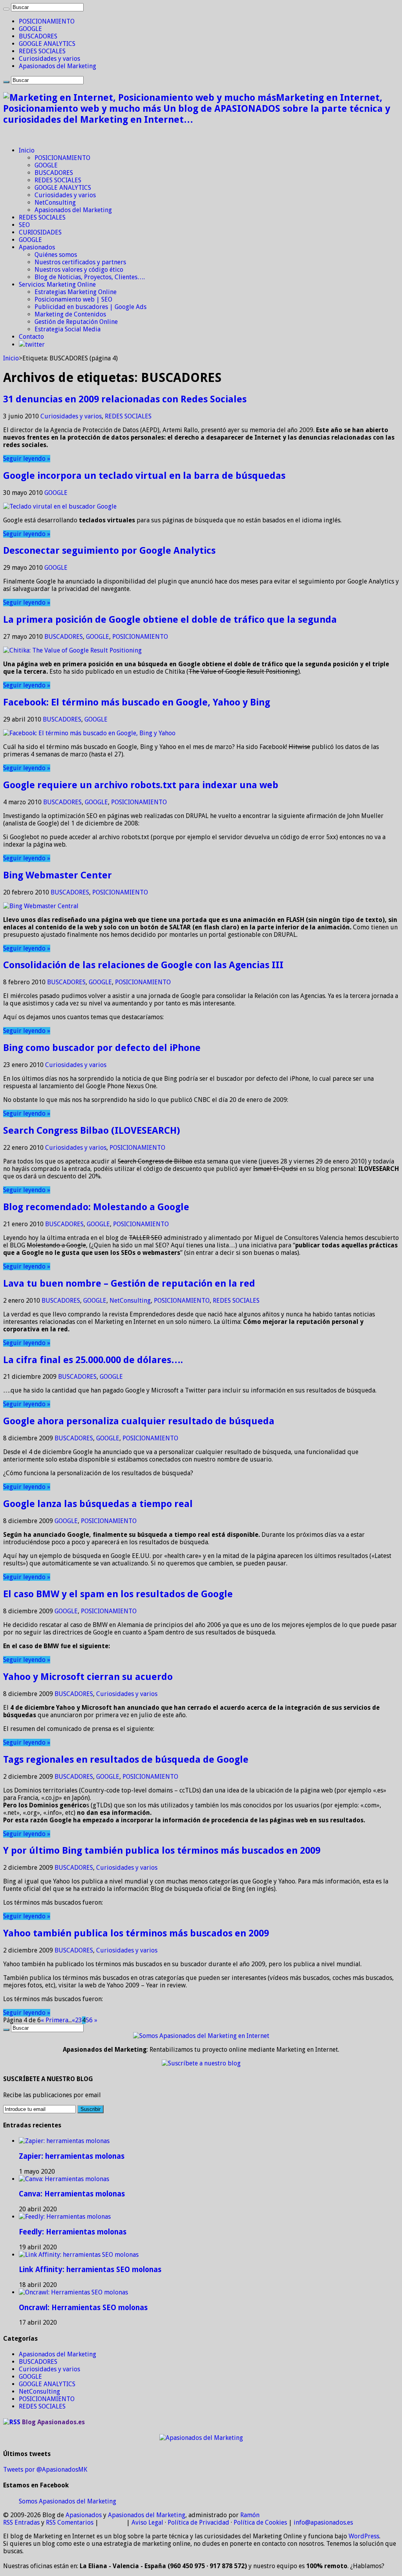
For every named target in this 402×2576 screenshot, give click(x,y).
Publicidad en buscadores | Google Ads (90, 307)
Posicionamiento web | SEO (73, 299)
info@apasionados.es (323, 2522)
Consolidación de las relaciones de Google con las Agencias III (143, 965)
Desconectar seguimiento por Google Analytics (109, 551)
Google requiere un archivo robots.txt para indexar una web (141, 785)
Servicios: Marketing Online (57, 285)
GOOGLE (30, 29)
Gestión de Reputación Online (76, 322)
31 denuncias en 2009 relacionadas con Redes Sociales (125, 399)
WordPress (364, 2536)
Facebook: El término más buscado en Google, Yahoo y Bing (137, 702)
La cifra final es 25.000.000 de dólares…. (93, 1360)
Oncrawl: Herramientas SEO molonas (83, 2308)
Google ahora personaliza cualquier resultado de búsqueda (139, 1421)
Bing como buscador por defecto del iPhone (102, 1048)
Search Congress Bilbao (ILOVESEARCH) (92, 1131)
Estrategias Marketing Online (76, 292)
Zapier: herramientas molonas (72, 2156)
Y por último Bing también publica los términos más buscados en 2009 (162, 1851)
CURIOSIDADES (40, 232)
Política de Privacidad (198, 2522)
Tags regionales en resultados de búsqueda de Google (126, 1760)
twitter (35, 344)
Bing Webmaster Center (58, 875)
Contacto (31, 337)
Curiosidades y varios (49, 59)
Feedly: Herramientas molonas (73, 2232)
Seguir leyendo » (27, 459)
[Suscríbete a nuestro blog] (201, 2063)
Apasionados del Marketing (58, 66)
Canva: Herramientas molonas (72, 2194)
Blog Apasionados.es (53, 2422)
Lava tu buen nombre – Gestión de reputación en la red (129, 1283)
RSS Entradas (21, 2522)
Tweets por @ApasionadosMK (45, 2470)
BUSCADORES (38, 36)
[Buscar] (6, 9)
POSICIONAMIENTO (47, 21)
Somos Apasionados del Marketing (68, 2501)
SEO (24, 225)
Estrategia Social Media (68, 329)
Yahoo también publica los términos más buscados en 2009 (136, 1933)
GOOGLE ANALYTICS (47, 44)
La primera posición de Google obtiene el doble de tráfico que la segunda (170, 620)
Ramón (250, 2515)
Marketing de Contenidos (70, 314)
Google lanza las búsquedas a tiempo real (98, 1504)
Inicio (27, 150)
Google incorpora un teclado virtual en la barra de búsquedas (144, 476)
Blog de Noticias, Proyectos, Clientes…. (90, 277)
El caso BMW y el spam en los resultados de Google (118, 1594)
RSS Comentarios (70, 2522)
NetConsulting (55, 203)
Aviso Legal (147, 2522)
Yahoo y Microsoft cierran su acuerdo (88, 1677)
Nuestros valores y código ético (79, 270)
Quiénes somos (56, 255)
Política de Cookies (260, 2522)
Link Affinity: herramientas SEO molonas (90, 2270)
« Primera (55, 2020)
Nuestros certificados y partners (80, 262)
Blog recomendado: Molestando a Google (96, 1207)
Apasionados (37, 247)
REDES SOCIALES (42, 51)
